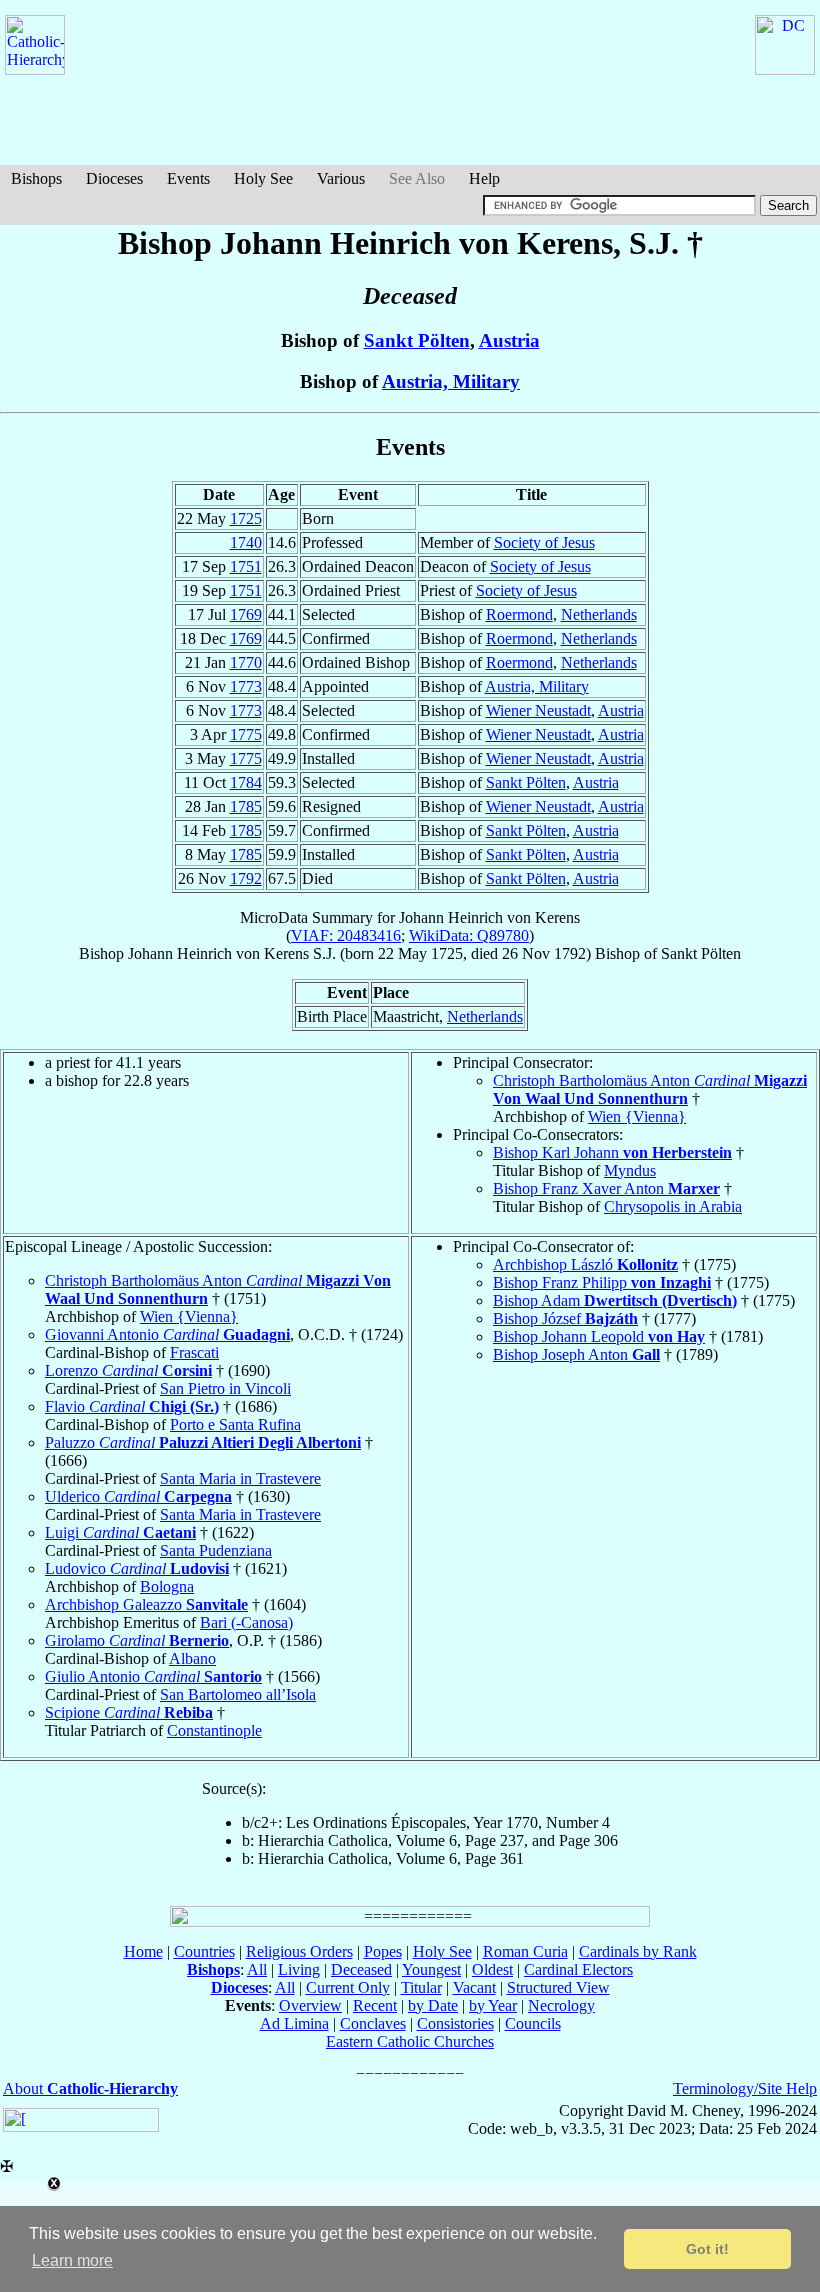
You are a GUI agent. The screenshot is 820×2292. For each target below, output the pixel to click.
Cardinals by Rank (638, 1951)
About (90, 2088)
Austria (509, 340)
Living (299, 1969)
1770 (246, 662)
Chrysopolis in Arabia (673, 1206)
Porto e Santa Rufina (235, 1424)
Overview (310, 2005)
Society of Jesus (544, 542)
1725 (246, 518)
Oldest (492, 1969)
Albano (192, 1658)
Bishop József (565, 1318)
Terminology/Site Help (745, 2088)
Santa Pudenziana (216, 1550)
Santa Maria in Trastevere (240, 1478)
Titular (421, 1987)
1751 (246, 566)
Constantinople (214, 1730)
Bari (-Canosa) (246, 1622)
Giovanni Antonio (167, 1334)
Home (143, 1951)
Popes (383, 1951)
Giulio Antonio (153, 1676)
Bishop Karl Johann (612, 1152)
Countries (204, 1951)
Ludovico (137, 1568)
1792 (246, 878)
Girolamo (137, 1640)
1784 (246, 782)
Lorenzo (128, 1370)
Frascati (194, 1352)
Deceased (361, 1969)
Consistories (455, 2023)
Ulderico (138, 1496)
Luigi (120, 1532)
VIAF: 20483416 (346, 935)
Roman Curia (525, 1951)
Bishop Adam (615, 1300)
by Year (493, 2005)
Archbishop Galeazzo (146, 1604)
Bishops (36, 178)
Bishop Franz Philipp (602, 1282)
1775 (246, 734)
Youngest (431, 1969)
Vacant (474, 1987)
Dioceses (114, 178)
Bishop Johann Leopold (599, 1336)
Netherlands (599, 614)
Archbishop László (585, 1264)
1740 (246, 542)
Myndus (630, 1170)
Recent (375, 2005)
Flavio (132, 1406)
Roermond (519, 614)
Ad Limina (294, 2023)
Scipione (129, 1712)
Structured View (558, 1987)
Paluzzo (203, 1442)
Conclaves (373, 2023)
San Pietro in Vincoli (225, 1388)
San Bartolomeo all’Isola (238, 1694)
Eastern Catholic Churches (410, 2041)
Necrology (561, 2005)
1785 (246, 806)
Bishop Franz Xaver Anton (606, 1188)
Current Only (348, 1987)
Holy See (263, 178)
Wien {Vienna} (637, 1116)
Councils (533, 2023)
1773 (246, 686)
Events (188, 178)
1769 (246, 614)
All (257, 1969)
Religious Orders (299, 1951)
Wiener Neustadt (538, 710)
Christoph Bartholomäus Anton (650, 1089)
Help (484, 178)
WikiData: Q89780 (469, 935)
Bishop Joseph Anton (576, 1354)
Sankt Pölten (417, 340)
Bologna (167, 1586)
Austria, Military (451, 381)
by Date (433, 2005)
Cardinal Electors (578, 1969)
